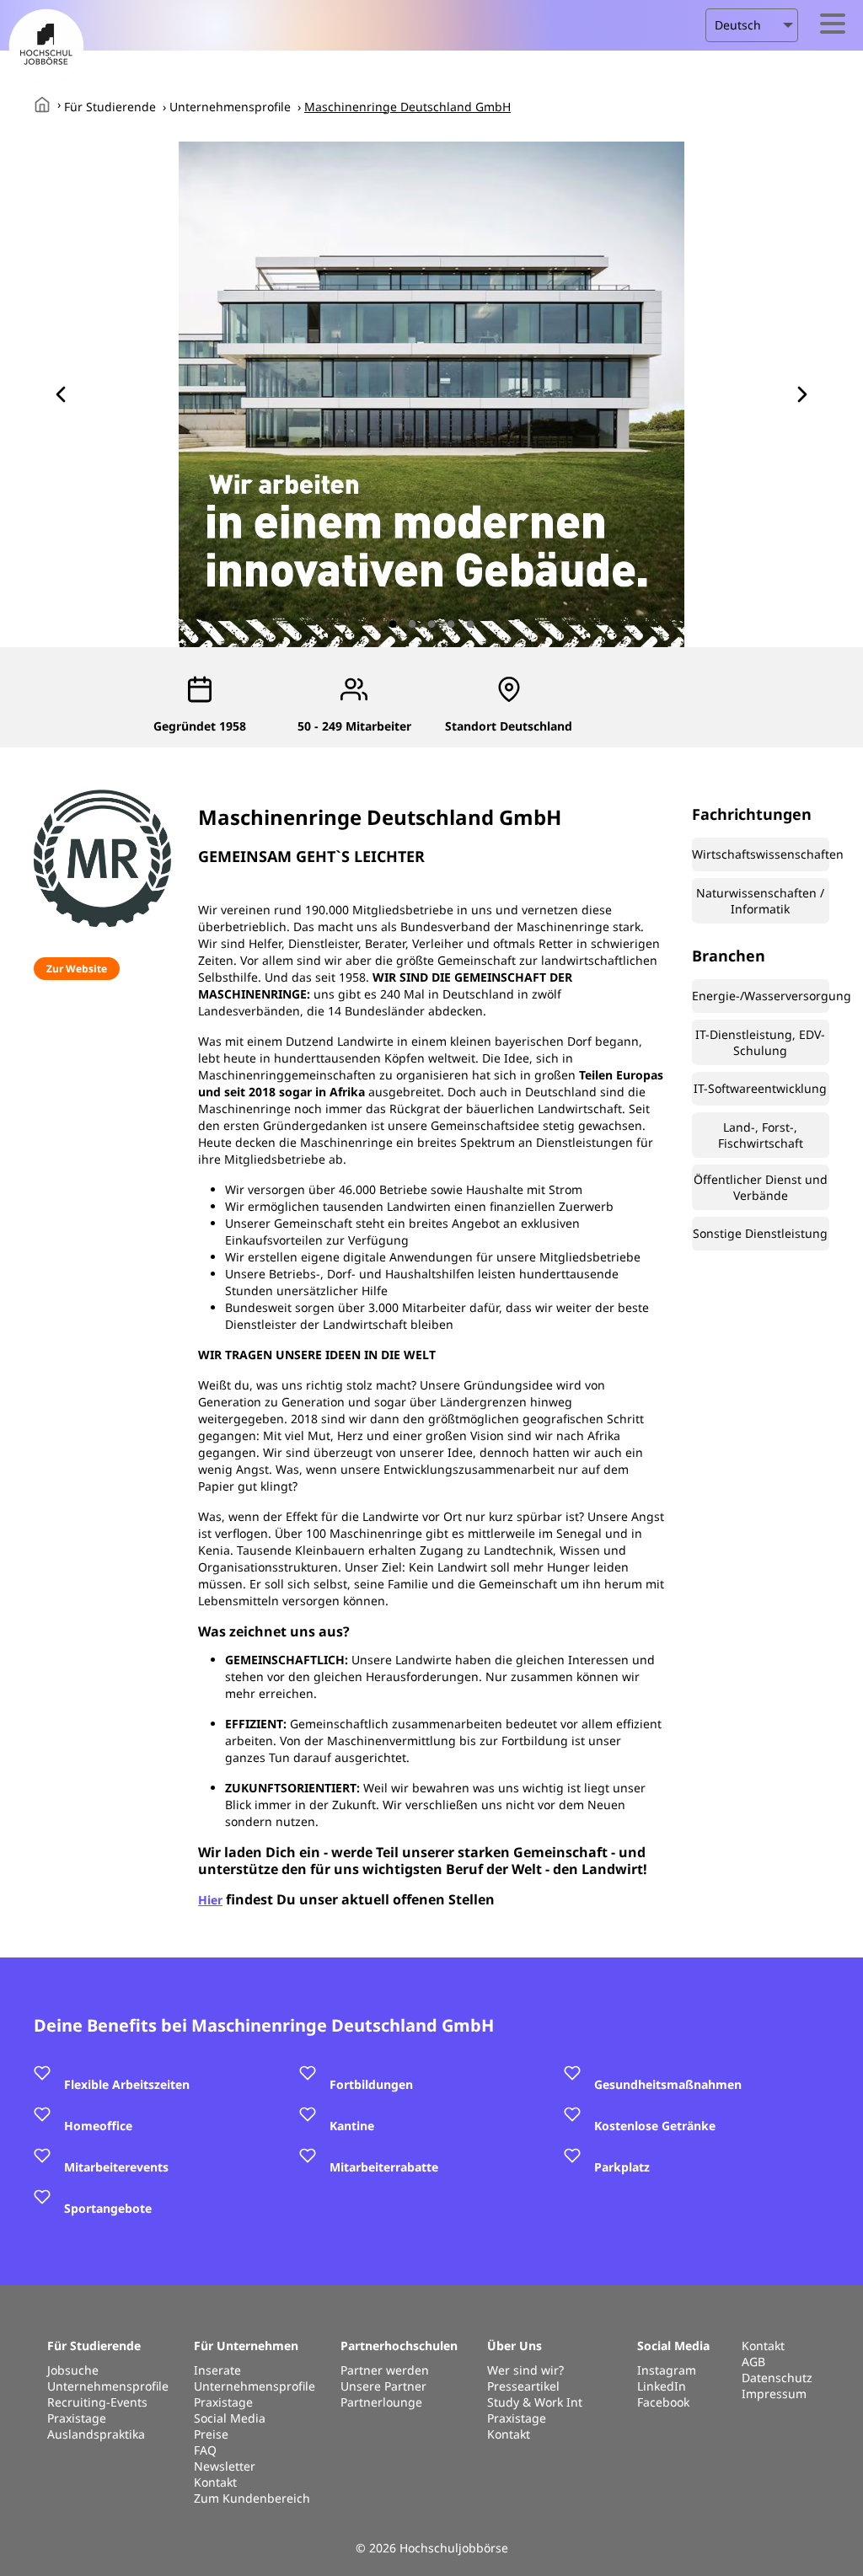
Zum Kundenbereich (252, 2498)
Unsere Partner (383, 2386)
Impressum (774, 2394)
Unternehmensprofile (230, 107)
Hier (210, 1900)
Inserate (217, 2370)
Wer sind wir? (525, 2370)
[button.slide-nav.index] (393, 624)
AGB (753, 2362)
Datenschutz (777, 2378)
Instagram (667, 2370)
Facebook (663, 2402)
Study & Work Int (535, 2402)
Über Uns (515, 2346)
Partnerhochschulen (399, 2346)
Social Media (230, 2418)
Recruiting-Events (97, 2402)
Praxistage (77, 2418)
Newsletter (225, 2466)
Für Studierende (110, 107)
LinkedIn (662, 2386)
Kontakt (215, 2482)
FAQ (205, 2450)
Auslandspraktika (96, 2434)
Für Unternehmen (246, 2346)
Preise (211, 2434)
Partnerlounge (381, 2402)
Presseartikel (523, 2386)
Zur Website (77, 969)
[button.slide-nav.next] (802, 394)
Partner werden (385, 2370)
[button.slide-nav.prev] (61, 394)
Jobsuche (73, 2370)
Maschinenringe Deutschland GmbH (407, 107)
